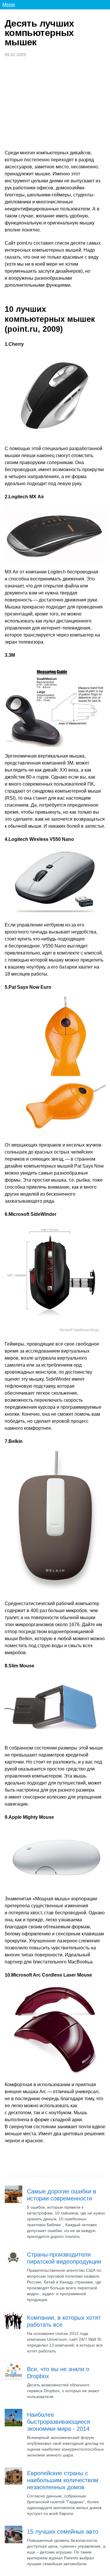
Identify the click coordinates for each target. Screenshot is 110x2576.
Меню (9, 5)
